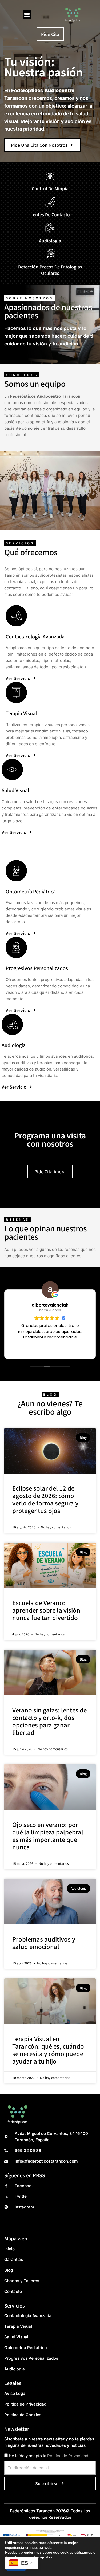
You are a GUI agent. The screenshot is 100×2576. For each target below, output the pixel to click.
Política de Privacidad (68, 2456)
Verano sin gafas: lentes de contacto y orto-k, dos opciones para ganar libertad (49, 1721)
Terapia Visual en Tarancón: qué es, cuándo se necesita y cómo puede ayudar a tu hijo (48, 2050)
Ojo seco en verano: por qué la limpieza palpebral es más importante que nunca (48, 1836)
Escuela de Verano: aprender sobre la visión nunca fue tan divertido (46, 1610)
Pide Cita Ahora (50, 1171)
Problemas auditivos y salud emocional (44, 1943)
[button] (27, 15)
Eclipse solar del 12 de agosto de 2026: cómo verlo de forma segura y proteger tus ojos (45, 1499)
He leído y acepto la (49, 2456)
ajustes (46, 2557)
